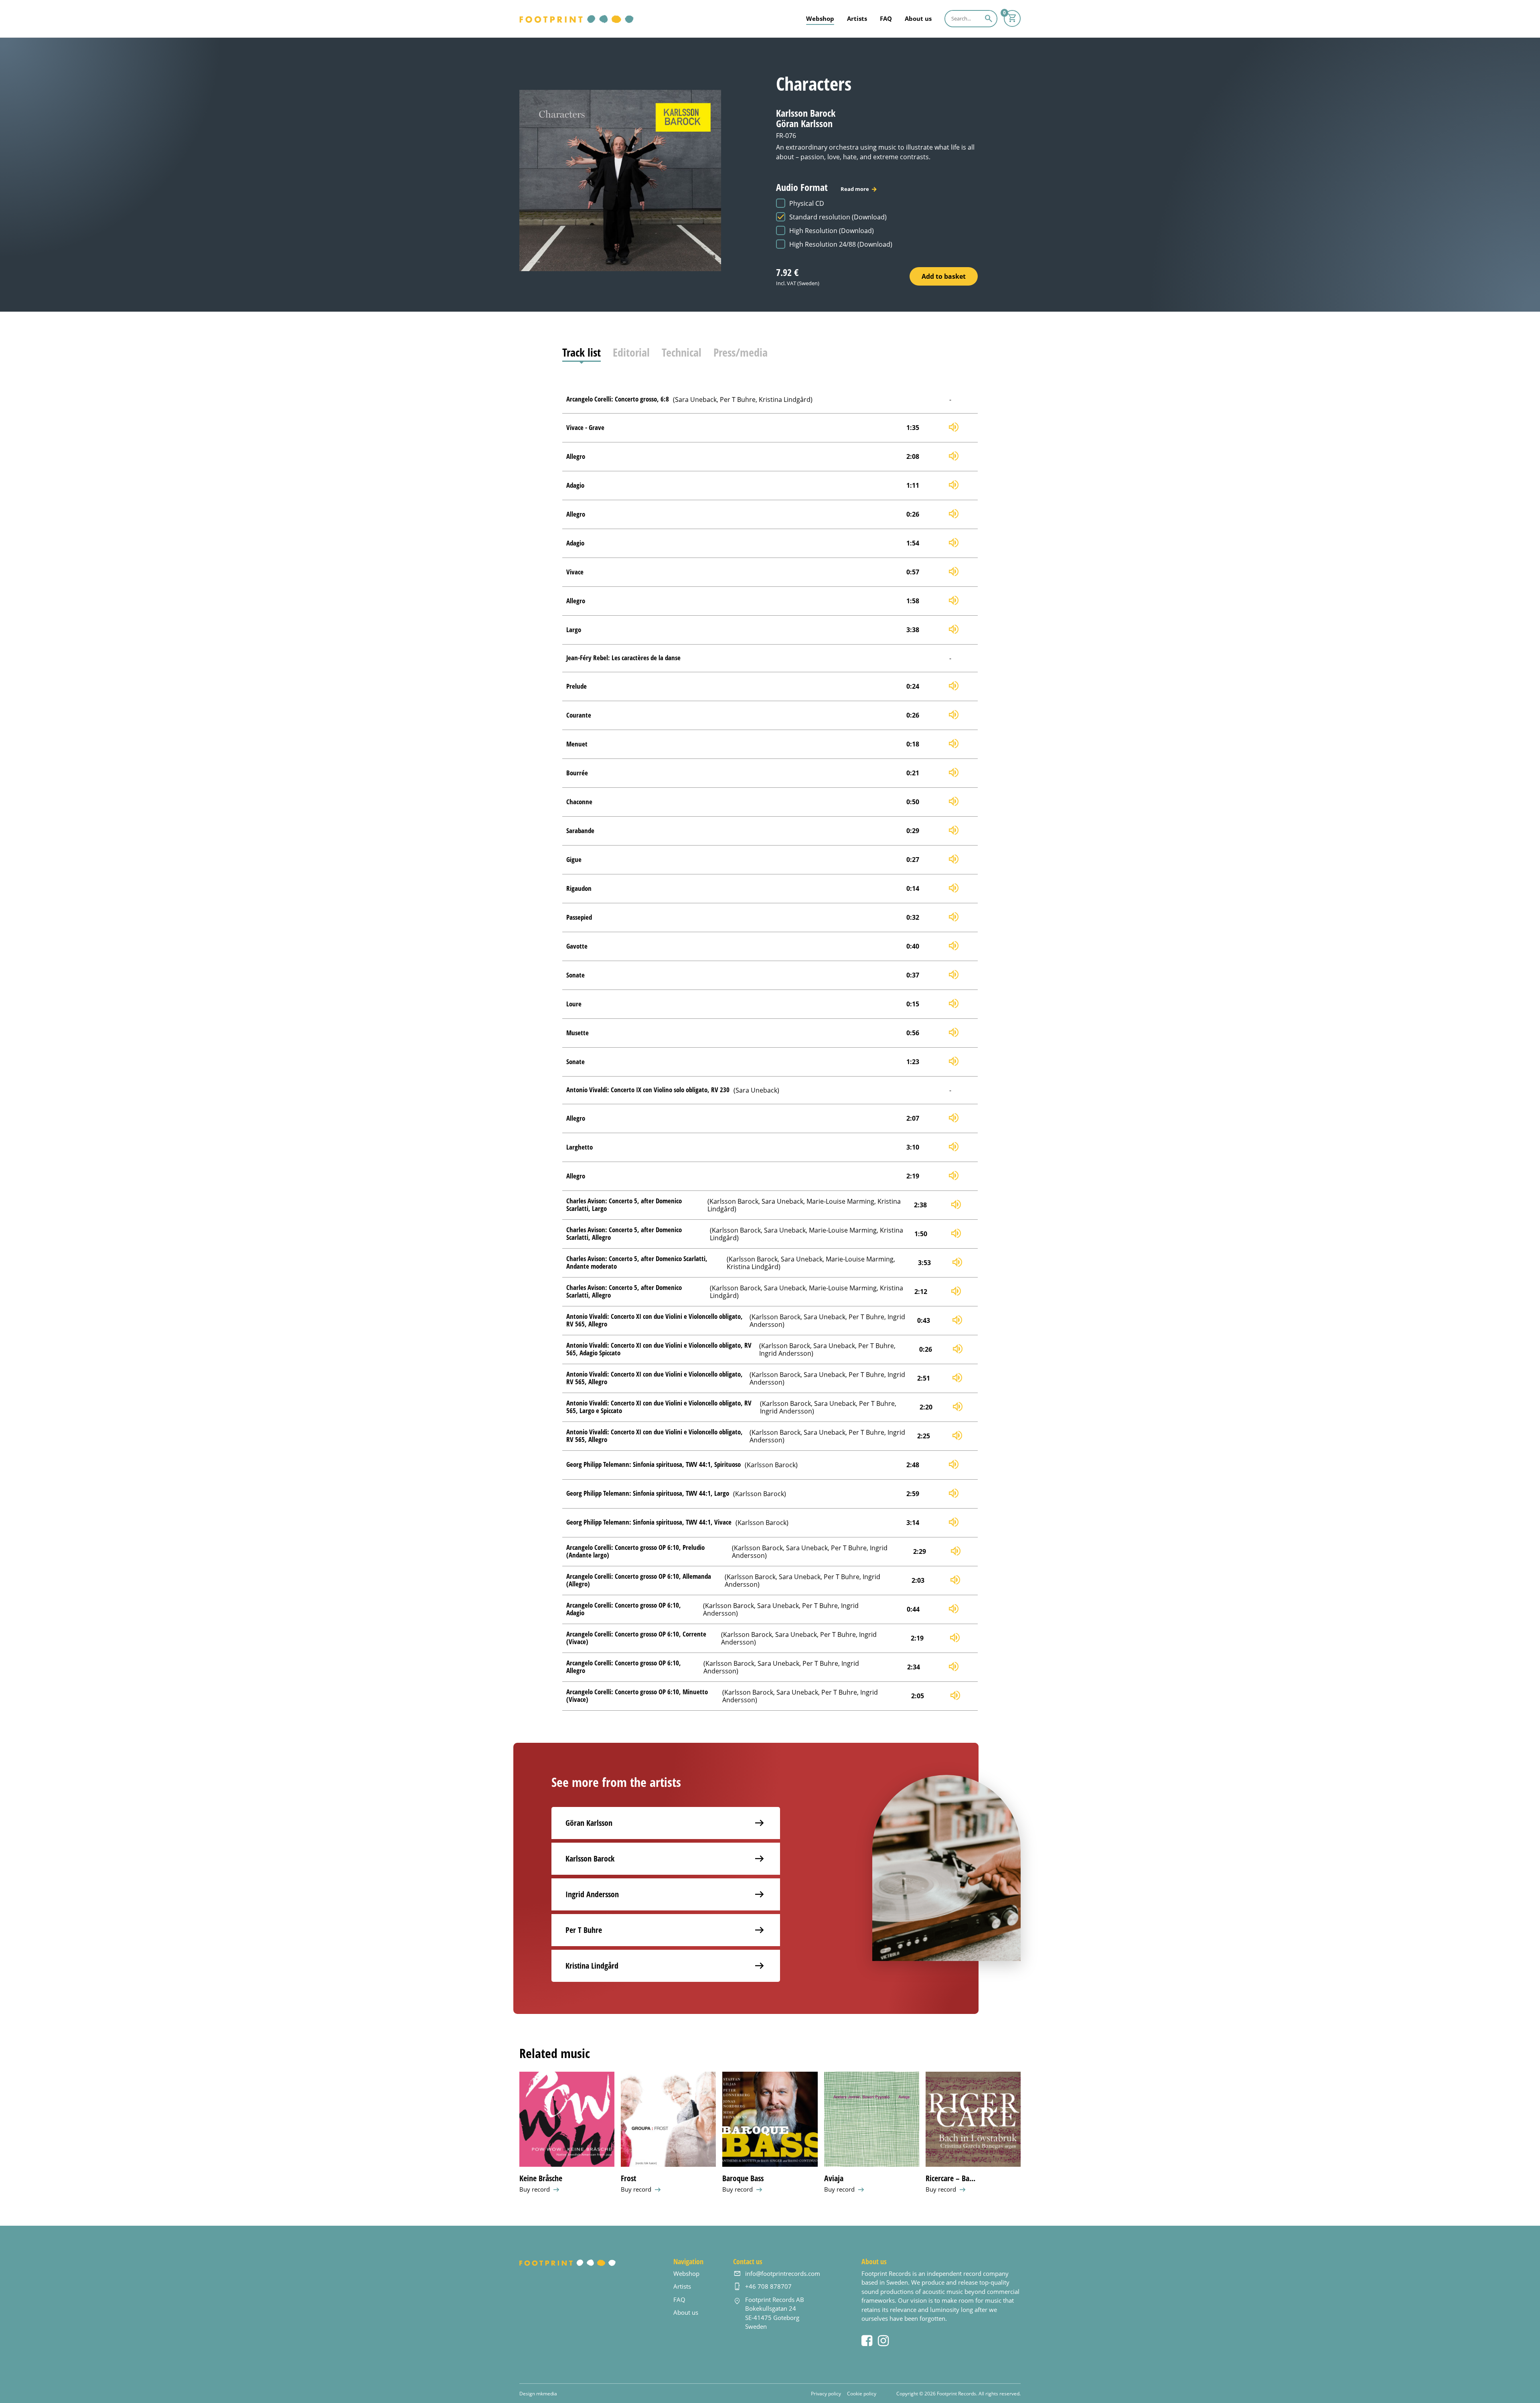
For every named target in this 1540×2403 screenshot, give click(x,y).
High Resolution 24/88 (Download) (841, 244)
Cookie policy (862, 2393)
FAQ (886, 18)
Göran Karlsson (589, 1823)
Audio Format (823, 187)
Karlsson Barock (590, 1859)
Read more (855, 189)
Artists (857, 18)
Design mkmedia (538, 2393)
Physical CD (807, 203)
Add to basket (944, 276)
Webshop (820, 18)
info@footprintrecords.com (783, 2273)
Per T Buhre (584, 1930)
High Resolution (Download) (832, 230)
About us (918, 18)
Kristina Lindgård (592, 1966)
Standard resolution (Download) (838, 217)
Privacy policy (826, 2393)
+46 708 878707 (768, 2286)
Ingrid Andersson (592, 1894)
